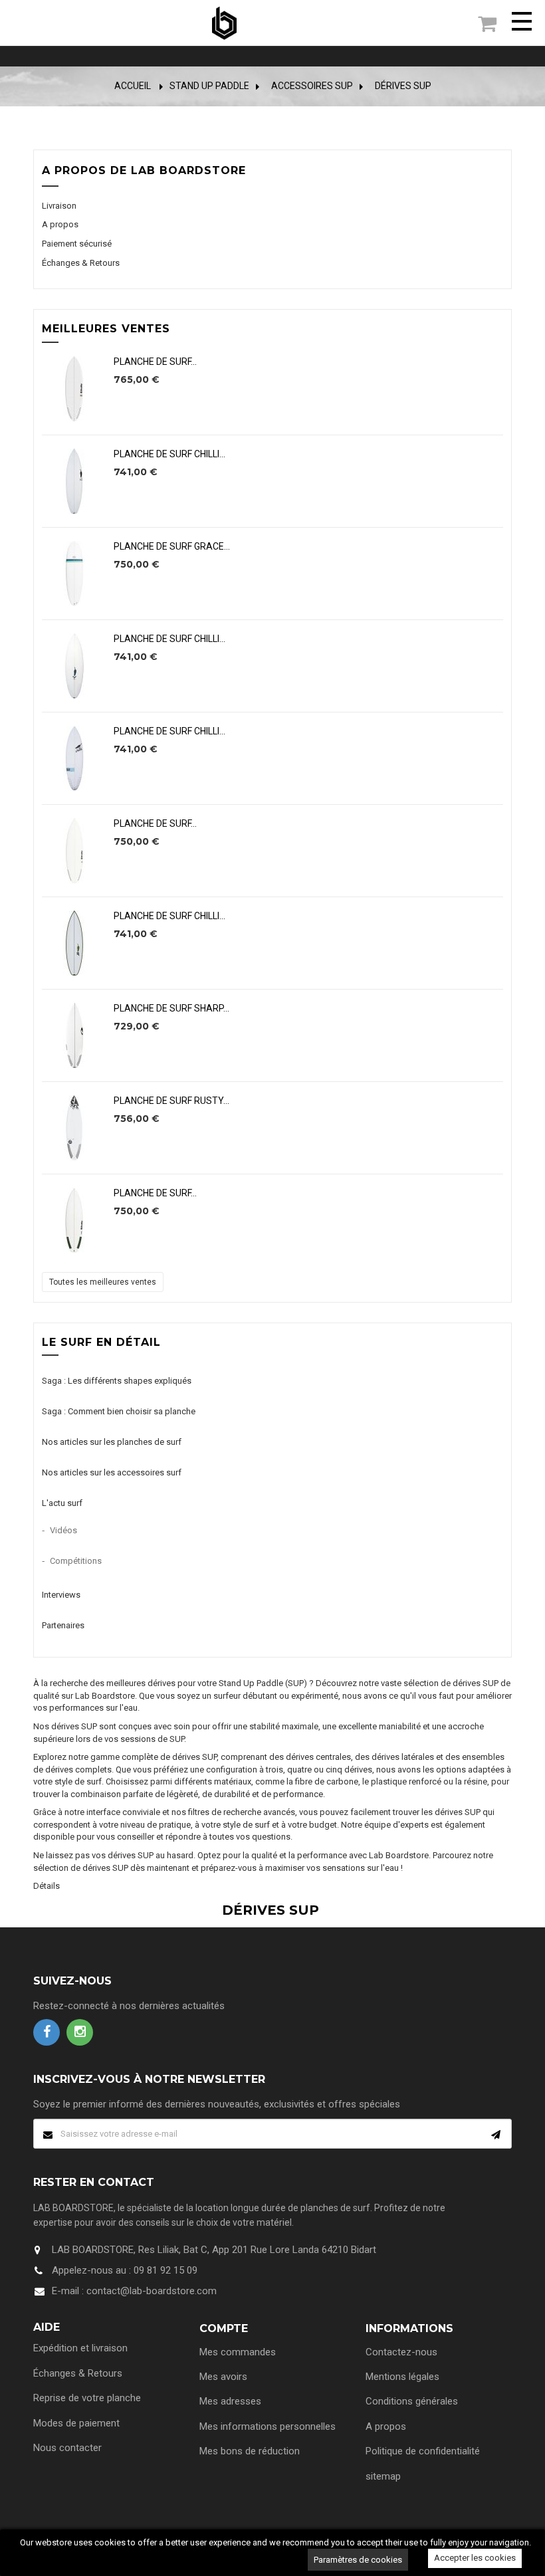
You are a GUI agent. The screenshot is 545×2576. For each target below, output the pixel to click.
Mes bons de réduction (250, 2451)
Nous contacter (67, 2448)
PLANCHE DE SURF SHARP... (171, 1009)
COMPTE (224, 2328)
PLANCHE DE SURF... (155, 362)
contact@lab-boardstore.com (152, 2291)
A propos (60, 224)
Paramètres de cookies (358, 2560)
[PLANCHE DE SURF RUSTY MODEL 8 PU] (74, 1128)
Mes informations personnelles (268, 2426)
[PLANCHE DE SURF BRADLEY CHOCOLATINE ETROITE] (74, 389)
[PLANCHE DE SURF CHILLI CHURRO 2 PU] (74, 943)
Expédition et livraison (80, 2348)
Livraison (59, 206)
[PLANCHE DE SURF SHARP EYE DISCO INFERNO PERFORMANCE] (74, 1035)
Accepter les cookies (475, 2558)
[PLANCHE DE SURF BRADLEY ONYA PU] (74, 851)
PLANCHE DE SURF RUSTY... (171, 1101)
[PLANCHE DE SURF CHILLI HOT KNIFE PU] (74, 481)
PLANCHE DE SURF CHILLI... (169, 454)
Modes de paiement (76, 2423)
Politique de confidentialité (423, 2451)
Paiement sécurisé (77, 244)
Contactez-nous (401, 2352)
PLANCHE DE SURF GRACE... (172, 547)
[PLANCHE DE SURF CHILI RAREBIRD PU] (74, 758)
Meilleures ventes (106, 329)
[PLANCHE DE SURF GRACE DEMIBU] (74, 574)
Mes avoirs (223, 2377)
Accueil (133, 86)
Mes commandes (238, 2352)
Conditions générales (412, 2401)
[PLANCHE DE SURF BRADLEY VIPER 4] (74, 1220)
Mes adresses (230, 2401)
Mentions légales (402, 2377)
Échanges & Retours (81, 263)
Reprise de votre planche (87, 2398)
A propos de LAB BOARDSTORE (144, 170)
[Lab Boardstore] (224, 23)
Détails (47, 1886)
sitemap (383, 2476)
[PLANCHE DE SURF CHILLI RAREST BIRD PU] (74, 666)
